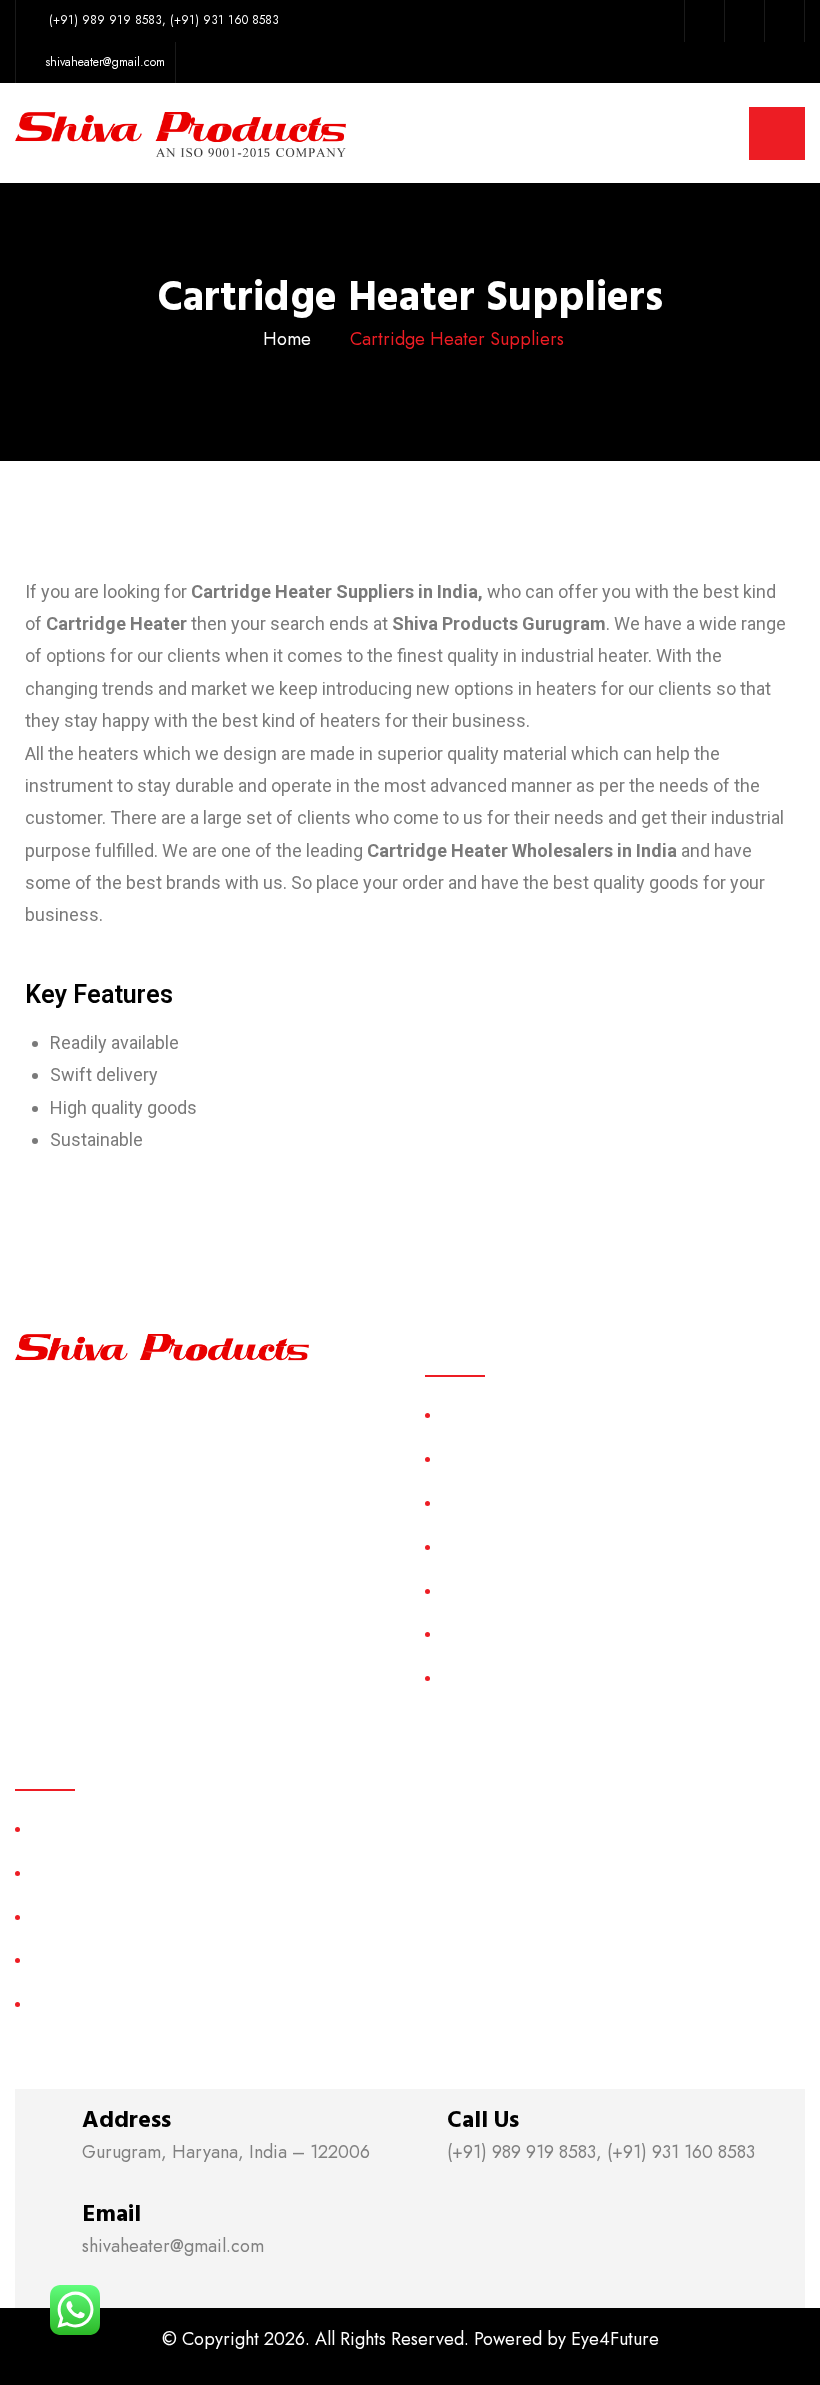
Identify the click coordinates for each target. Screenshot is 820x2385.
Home (287, 339)
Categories (477, 1546)
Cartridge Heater (87, 1916)
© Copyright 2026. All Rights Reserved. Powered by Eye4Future (410, 2339)
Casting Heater (81, 1872)
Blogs (459, 1677)
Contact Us (476, 1633)
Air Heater (65, 1828)
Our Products (485, 1502)
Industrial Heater (85, 2003)
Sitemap (466, 1590)
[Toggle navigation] (777, 133)
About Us (471, 1458)
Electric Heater (80, 1959)
